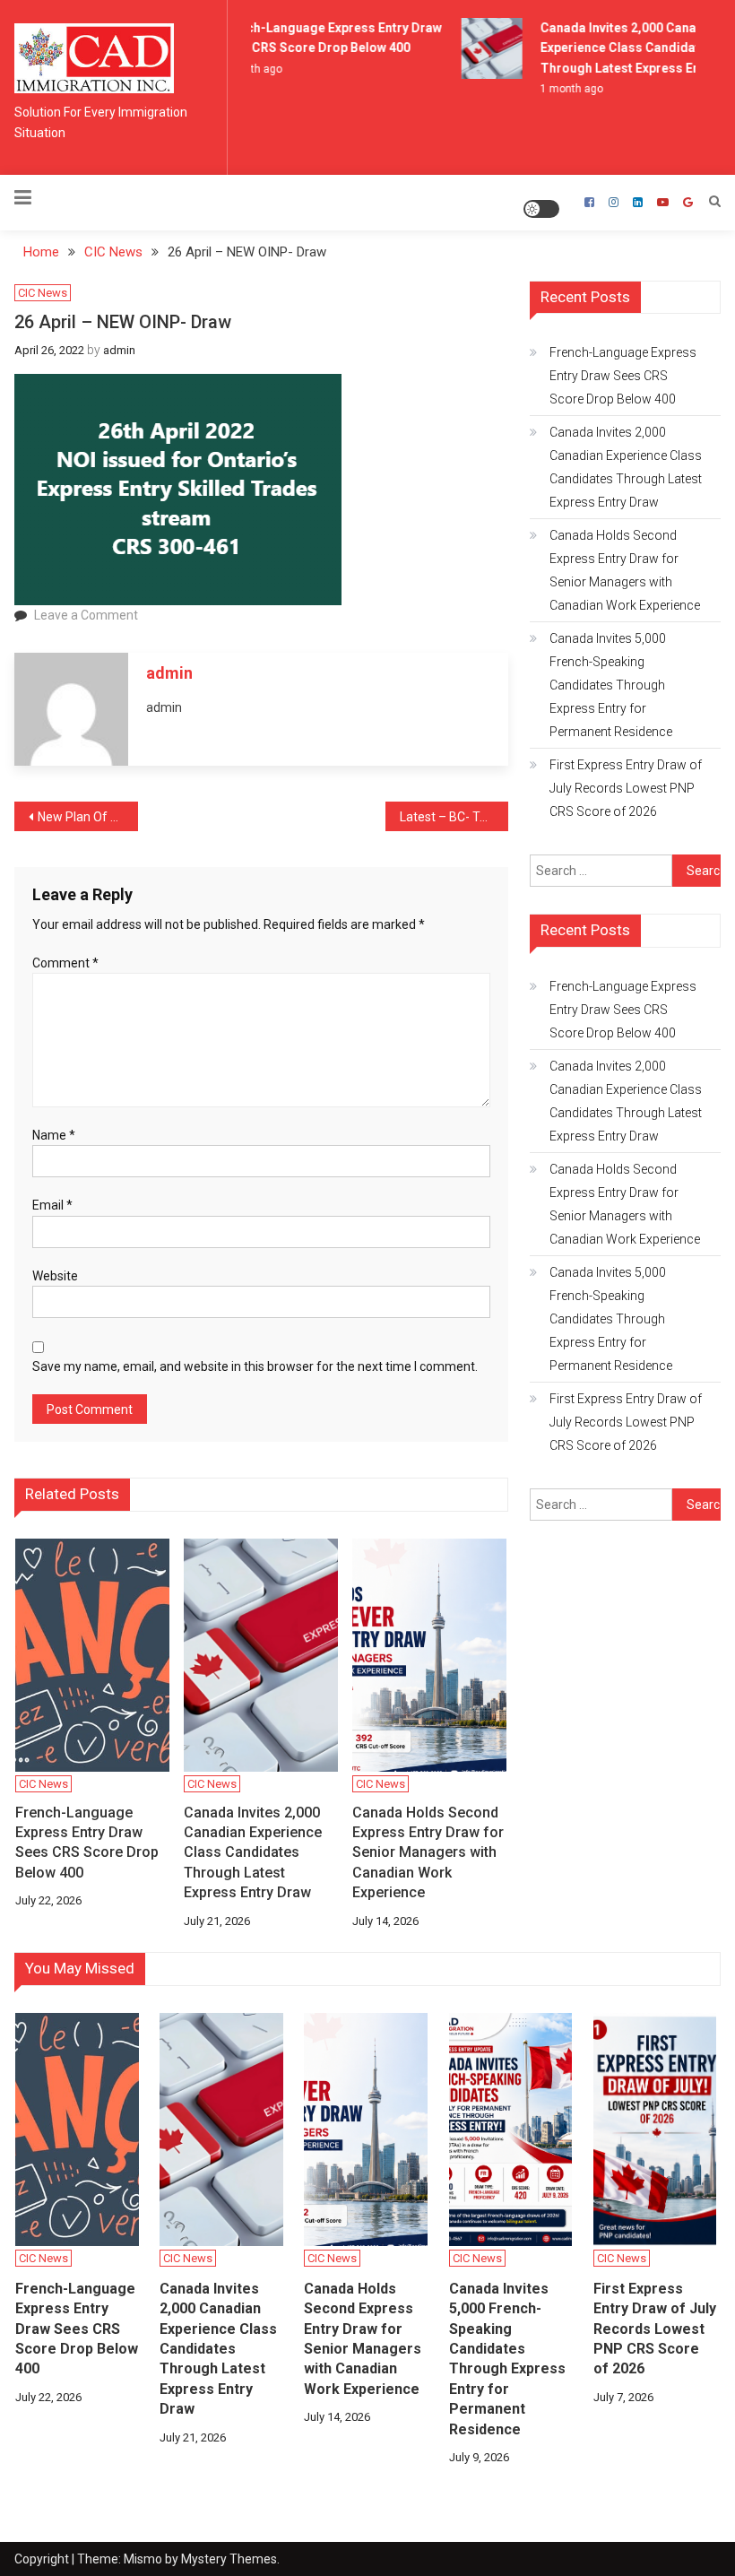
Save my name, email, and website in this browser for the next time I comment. (255, 1366)
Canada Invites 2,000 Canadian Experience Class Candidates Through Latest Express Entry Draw (253, 1853)
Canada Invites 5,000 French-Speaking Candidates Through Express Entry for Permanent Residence (611, 685)
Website (55, 1276)
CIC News (43, 293)
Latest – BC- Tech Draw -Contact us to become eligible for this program (454, 817)
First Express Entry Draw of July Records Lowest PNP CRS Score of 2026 (626, 788)
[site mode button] (541, 209)
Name (54, 1135)
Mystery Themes (229, 2559)
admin (119, 350)
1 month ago (564, 89)
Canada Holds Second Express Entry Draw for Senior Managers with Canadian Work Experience (428, 1853)
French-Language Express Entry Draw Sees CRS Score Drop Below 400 (87, 1843)
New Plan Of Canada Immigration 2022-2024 (88, 817)
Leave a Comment (86, 615)
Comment (65, 963)
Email (52, 1205)
